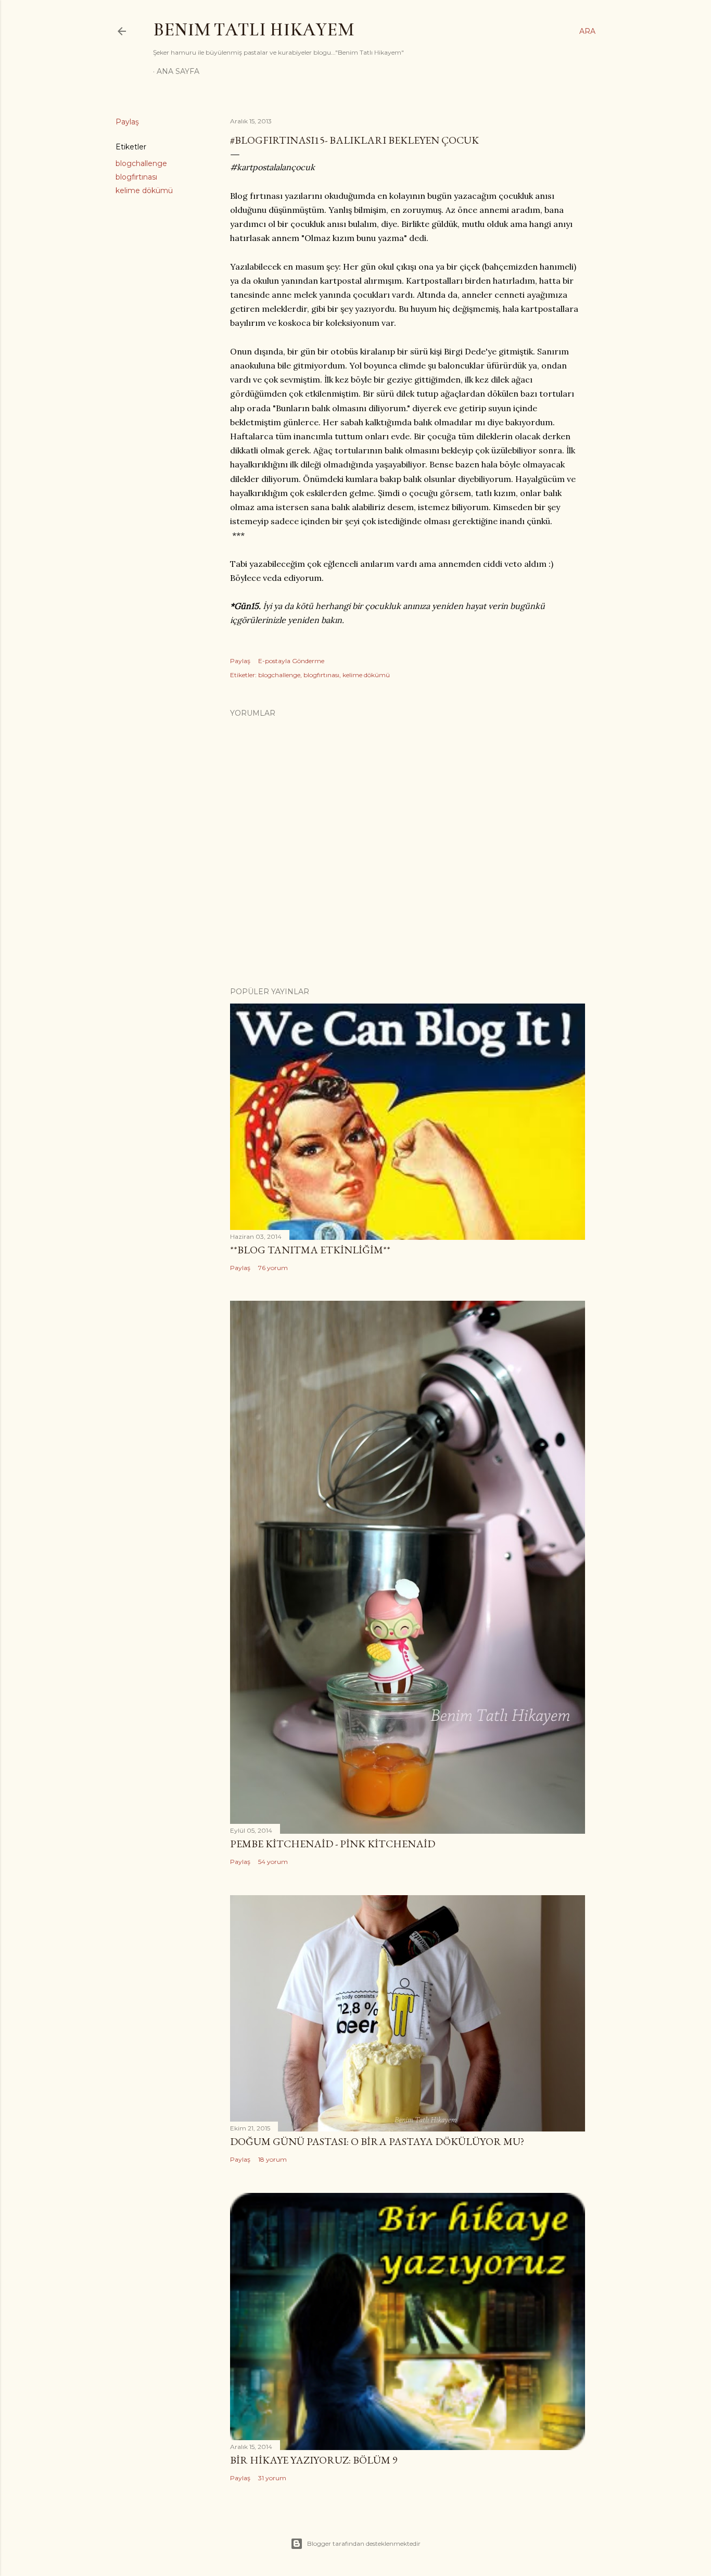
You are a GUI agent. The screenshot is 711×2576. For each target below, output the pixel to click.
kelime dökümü (144, 191)
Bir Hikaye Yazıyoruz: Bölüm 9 (314, 2460)
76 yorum (273, 1268)
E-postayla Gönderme (291, 661)
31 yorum (272, 2478)
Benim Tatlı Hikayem (253, 30)
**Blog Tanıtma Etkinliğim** (310, 1250)
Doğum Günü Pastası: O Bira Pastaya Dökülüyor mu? (377, 2141)
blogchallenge (141, 163)
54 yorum (273, 1862)
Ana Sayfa (178, 71)
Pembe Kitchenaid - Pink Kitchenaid (333, 1844)
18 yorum (272, 2159)
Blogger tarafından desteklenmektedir (364, 2543)
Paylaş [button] (127, 122)
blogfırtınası (136, 177)
